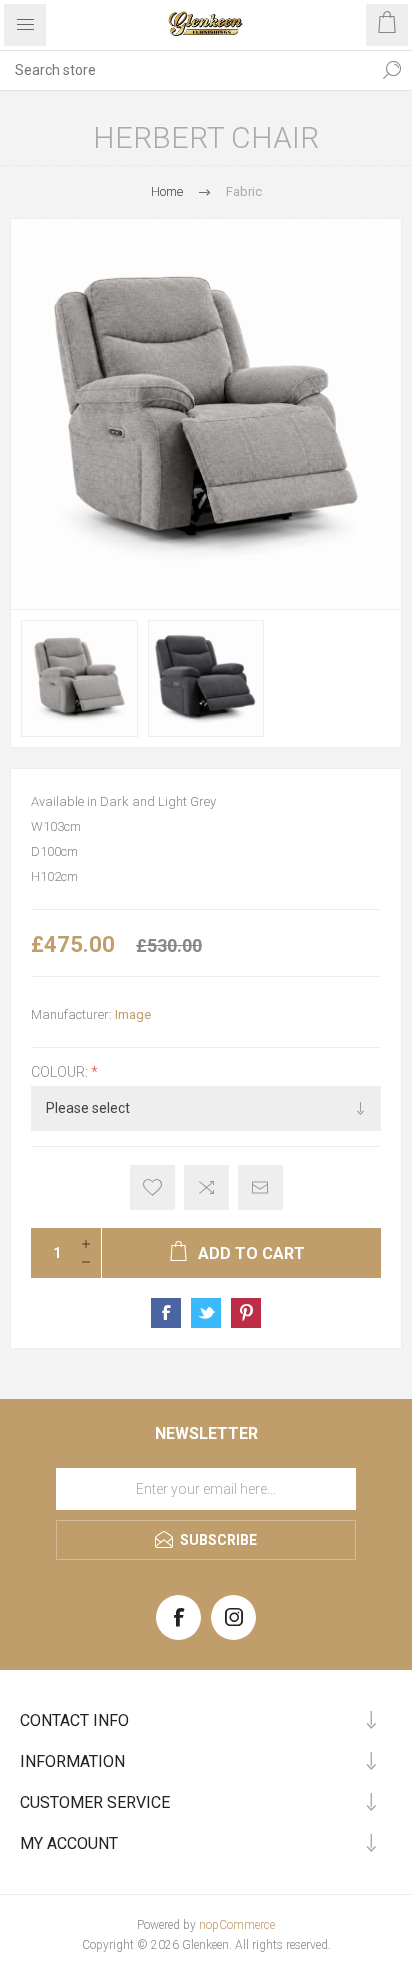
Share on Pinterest (246, 1313)
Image (133, 1014)
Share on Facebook (166, 1313)
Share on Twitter (206, 1313)
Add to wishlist (152, 1187)
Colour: (61, 1073)
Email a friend (260, 1187)
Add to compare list (206, 1187)
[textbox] (186, 70)
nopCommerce (237, 1925)
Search (392, 70)
